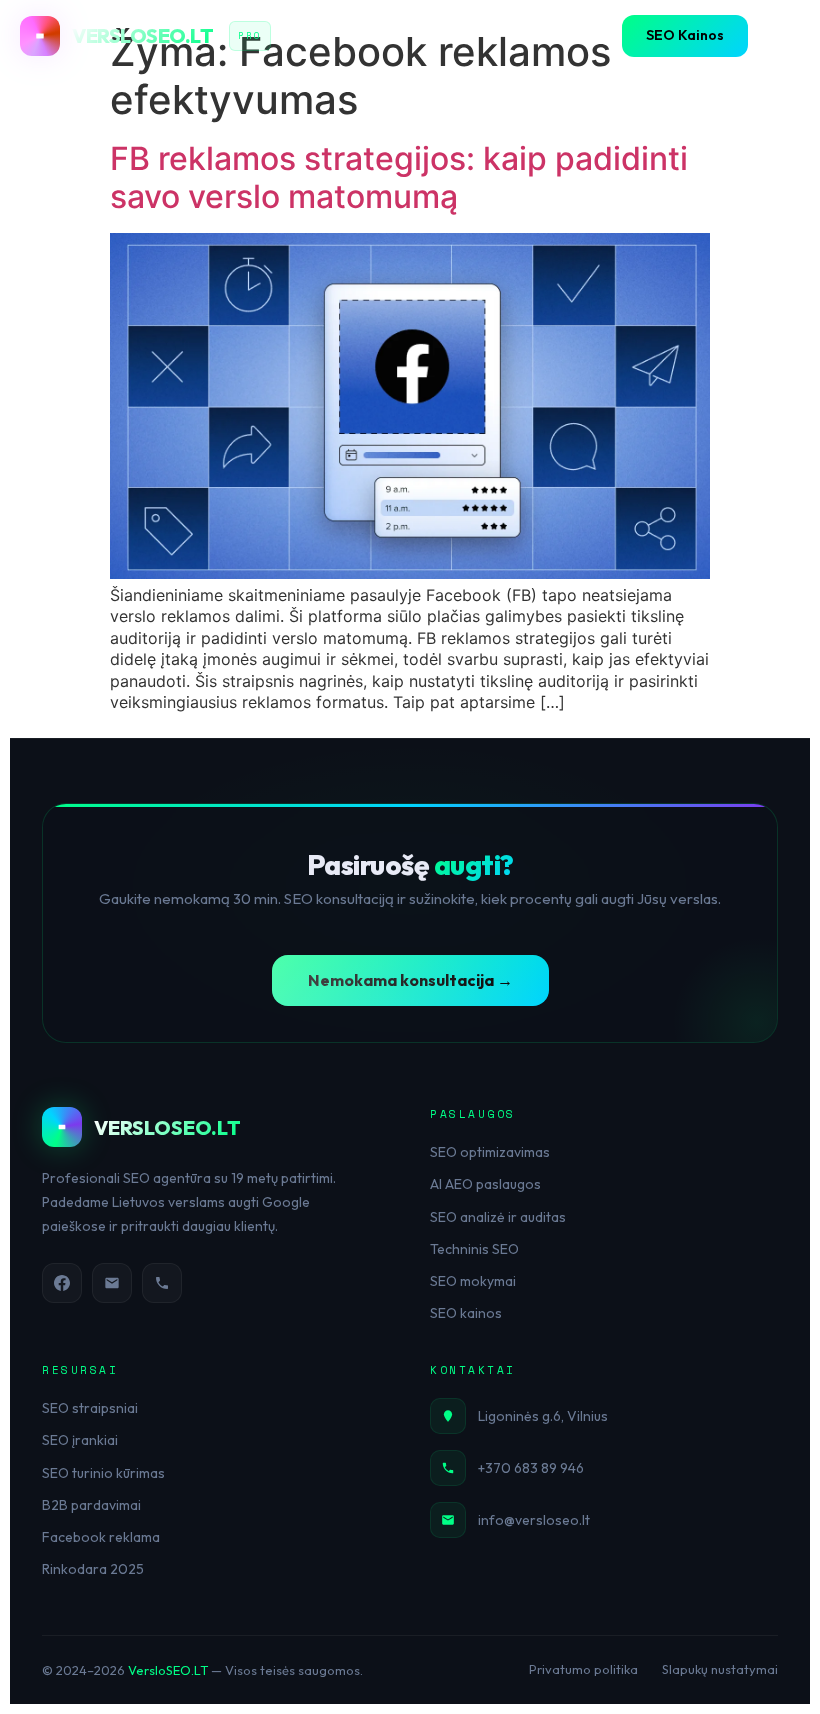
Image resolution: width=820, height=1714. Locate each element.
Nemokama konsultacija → (410, 980)
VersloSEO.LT (168, 1670)
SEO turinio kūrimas (103, 1473)
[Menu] (780, 36)
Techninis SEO (474, 1249)
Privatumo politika (583, 1669)
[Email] (112, 1283)
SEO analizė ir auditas (498, 1217)
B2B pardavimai (91, 1505)
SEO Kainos (685, 35)
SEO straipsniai (90, 1408)
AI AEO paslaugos (485, 1184)
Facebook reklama (101, 1537)
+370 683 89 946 (531, 1468)
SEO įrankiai (80, 1440)
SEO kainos (466, 1313)
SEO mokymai (473, 1281)
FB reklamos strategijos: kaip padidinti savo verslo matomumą (399, 177)
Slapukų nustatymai (720, 1669)
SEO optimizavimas (490, 1152)
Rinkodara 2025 (93, 1569)
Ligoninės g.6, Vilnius (543, 1416)
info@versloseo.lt (534, 1520)
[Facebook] (62, 1283)
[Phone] (162, 1283)
